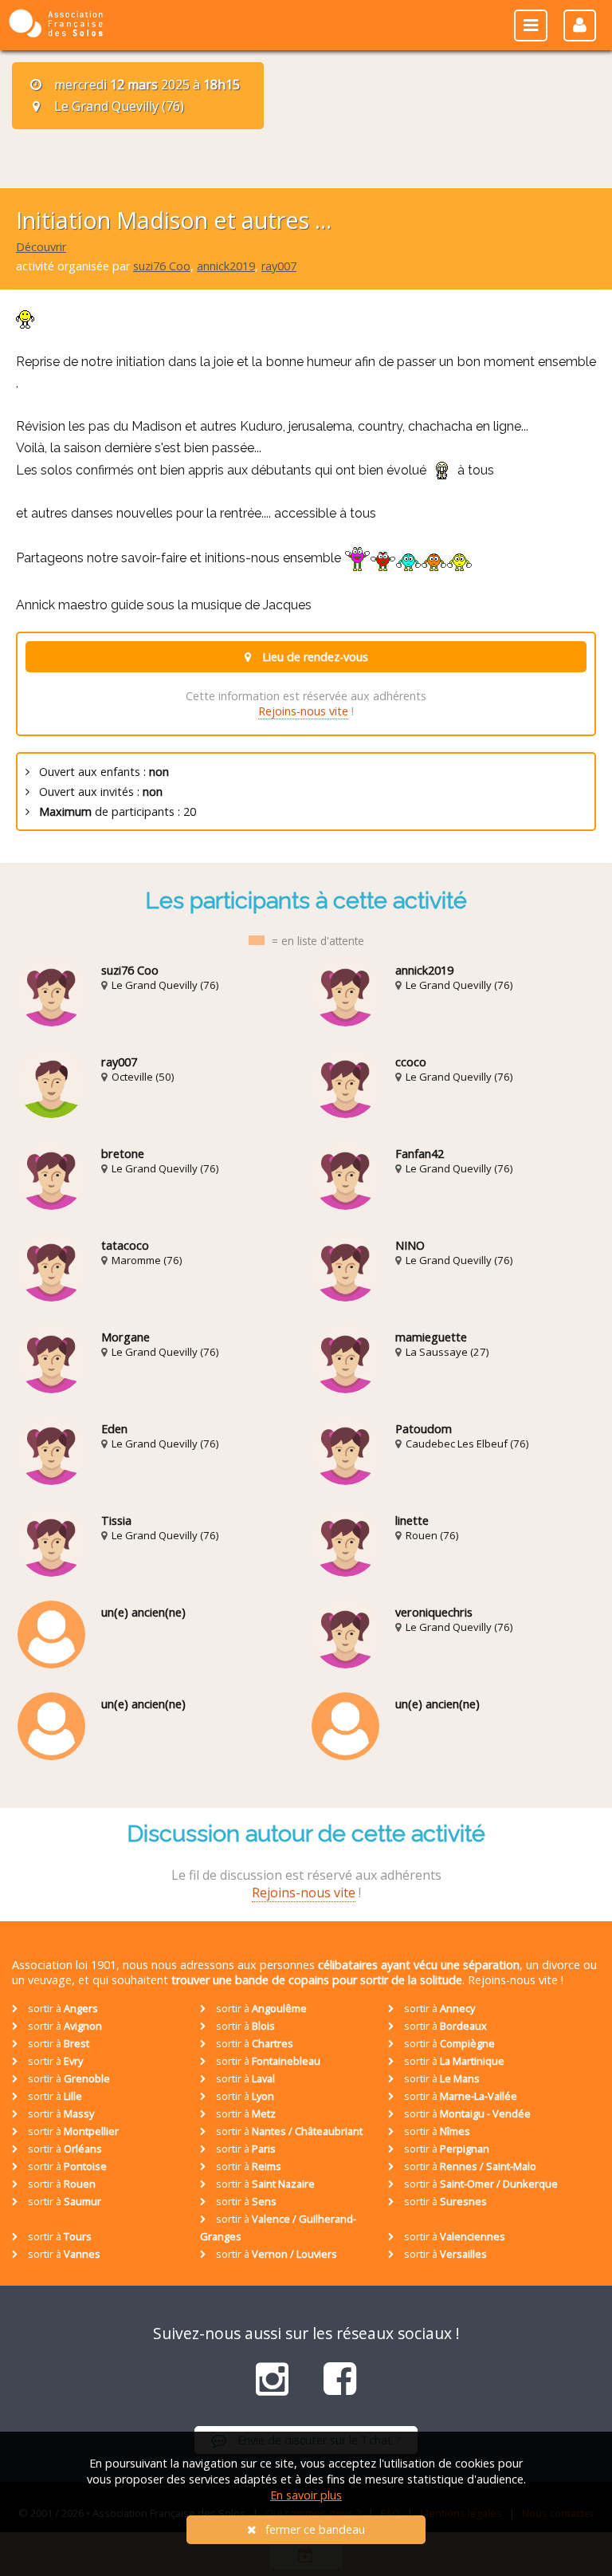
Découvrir (41, 247)
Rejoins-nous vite (303, 711)
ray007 (279, 266)
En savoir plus (306, 2495)
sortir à (62, 2008)
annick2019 (226, 266)
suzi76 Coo (162, 266)
